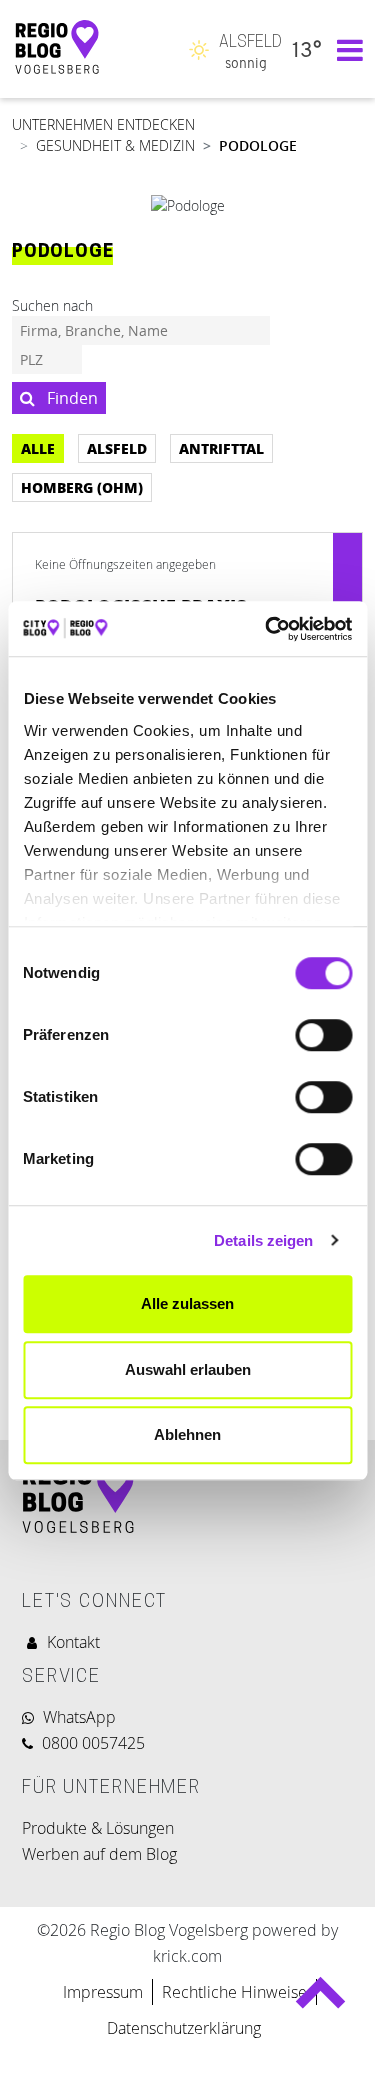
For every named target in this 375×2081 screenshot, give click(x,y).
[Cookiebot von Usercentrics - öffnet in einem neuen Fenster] (267, 629)
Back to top (319, 2000)
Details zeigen (263, 1240)
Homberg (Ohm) (82, 487)
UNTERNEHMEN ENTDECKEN (103, 124)
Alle (38, 448)
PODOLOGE (258, 145)
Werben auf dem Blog (99, 1854)
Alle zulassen (187, 1303)
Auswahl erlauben (188, 1369)
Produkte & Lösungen (98, 1828)
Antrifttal (221, 448)
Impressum (103, 1992)
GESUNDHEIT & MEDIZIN (115, 145)
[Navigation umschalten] (345, 49)
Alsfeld (117, 448)
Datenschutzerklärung (186, 2028)
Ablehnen (187, 1434)
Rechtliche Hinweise (234, 1992)
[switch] (323, 1035)
